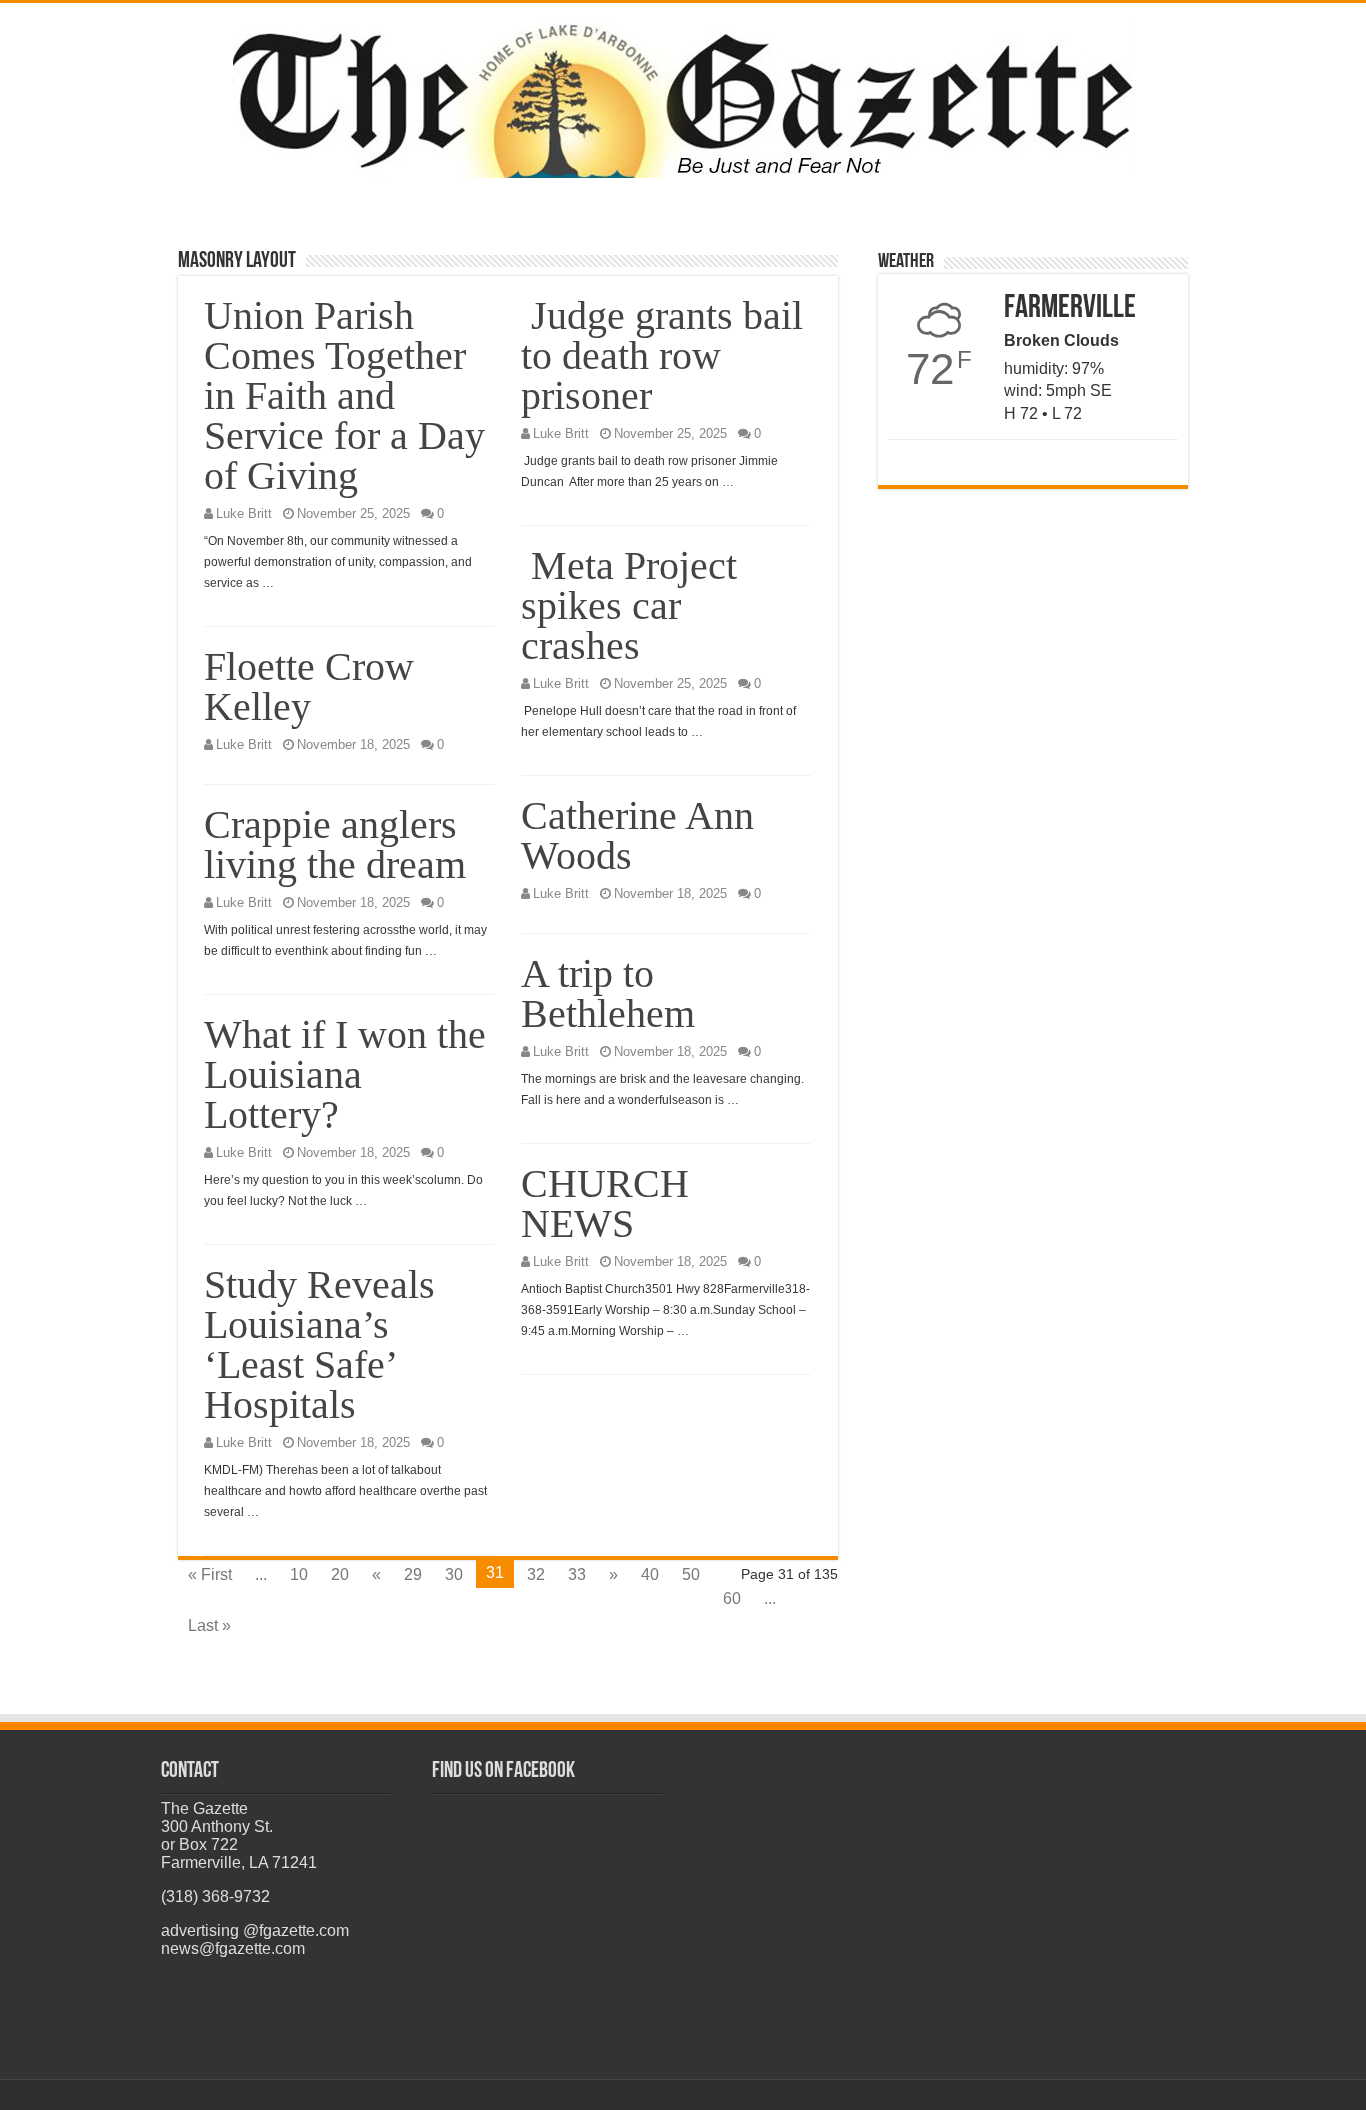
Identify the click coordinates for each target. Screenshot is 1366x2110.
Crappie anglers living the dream (335, 844)
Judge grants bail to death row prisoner (662, 355)
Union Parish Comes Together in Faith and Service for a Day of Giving (344, 395)
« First (210, 1574)
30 (454, 1574)
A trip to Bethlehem (608, 993)
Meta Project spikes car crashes (629, 605)
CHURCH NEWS (605, 1203)
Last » (209, 1625)
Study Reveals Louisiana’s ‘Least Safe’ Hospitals (319, 1344)
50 (691, 1574)
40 (650, 1574)
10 (299, 1574)
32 (536, 1574)
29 (413, 1574)
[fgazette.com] (683, 97)
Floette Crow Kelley (309, 686)
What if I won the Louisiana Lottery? (345, 1074)
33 (577, 1574)
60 (732, 1598)
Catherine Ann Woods (637, 835)
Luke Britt (244, 513)
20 (340, 1574)
